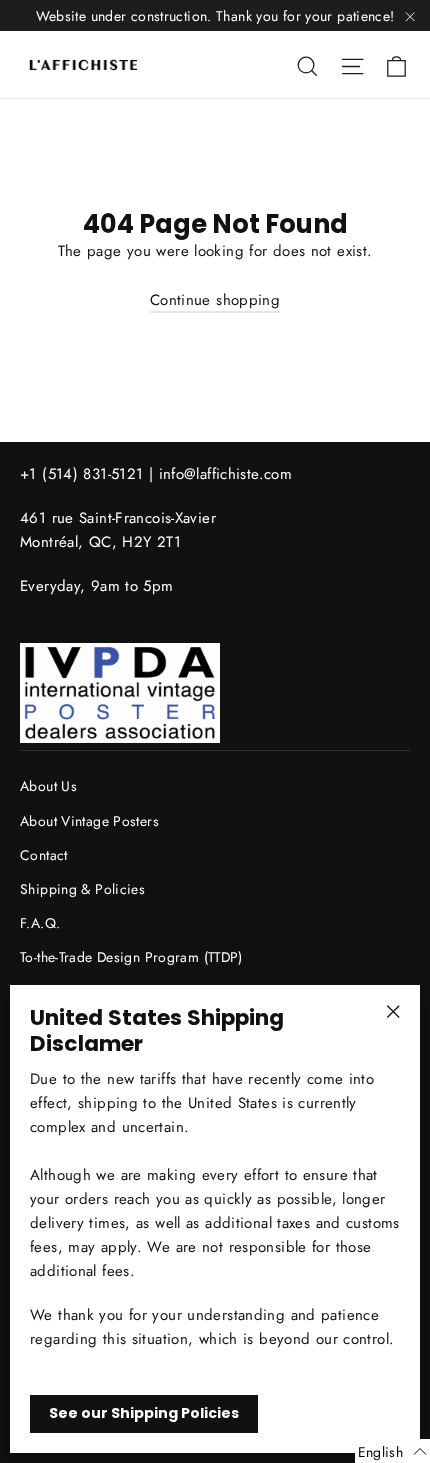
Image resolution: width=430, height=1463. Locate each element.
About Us (48, 786)
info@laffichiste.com (226, 474)
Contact (44, 855)
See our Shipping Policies (144, 1413)
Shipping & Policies (82, 889)
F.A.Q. (40, 923)
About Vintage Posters (89, 821)
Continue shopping (215, 300)
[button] (392, 1451)
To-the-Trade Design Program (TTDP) (131, 957)
